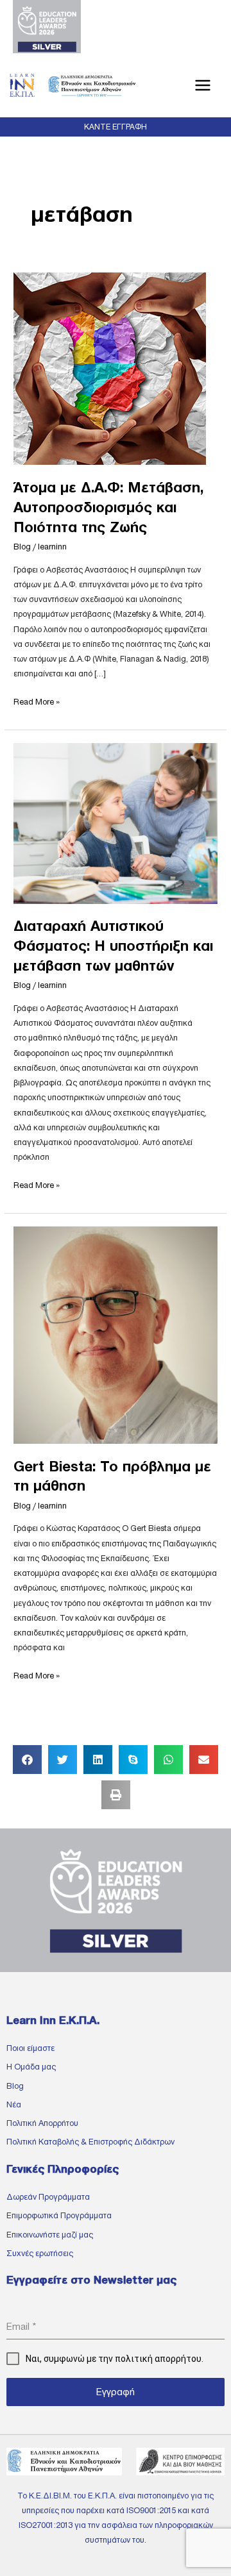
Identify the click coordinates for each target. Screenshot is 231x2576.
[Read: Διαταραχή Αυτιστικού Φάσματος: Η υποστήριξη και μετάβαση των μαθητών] (116, 823)
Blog (22, 547)
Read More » (37, 700)
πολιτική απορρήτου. (159, 2359)
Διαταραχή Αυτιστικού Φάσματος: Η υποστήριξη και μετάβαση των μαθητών (113, 946)
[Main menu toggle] (203, 86)
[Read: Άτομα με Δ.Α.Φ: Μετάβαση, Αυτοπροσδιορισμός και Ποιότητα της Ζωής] (110, 368)
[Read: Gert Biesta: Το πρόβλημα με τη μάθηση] (116, 1334)
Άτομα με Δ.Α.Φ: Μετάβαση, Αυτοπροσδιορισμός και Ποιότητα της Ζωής (108, 507)
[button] (116, 127)
